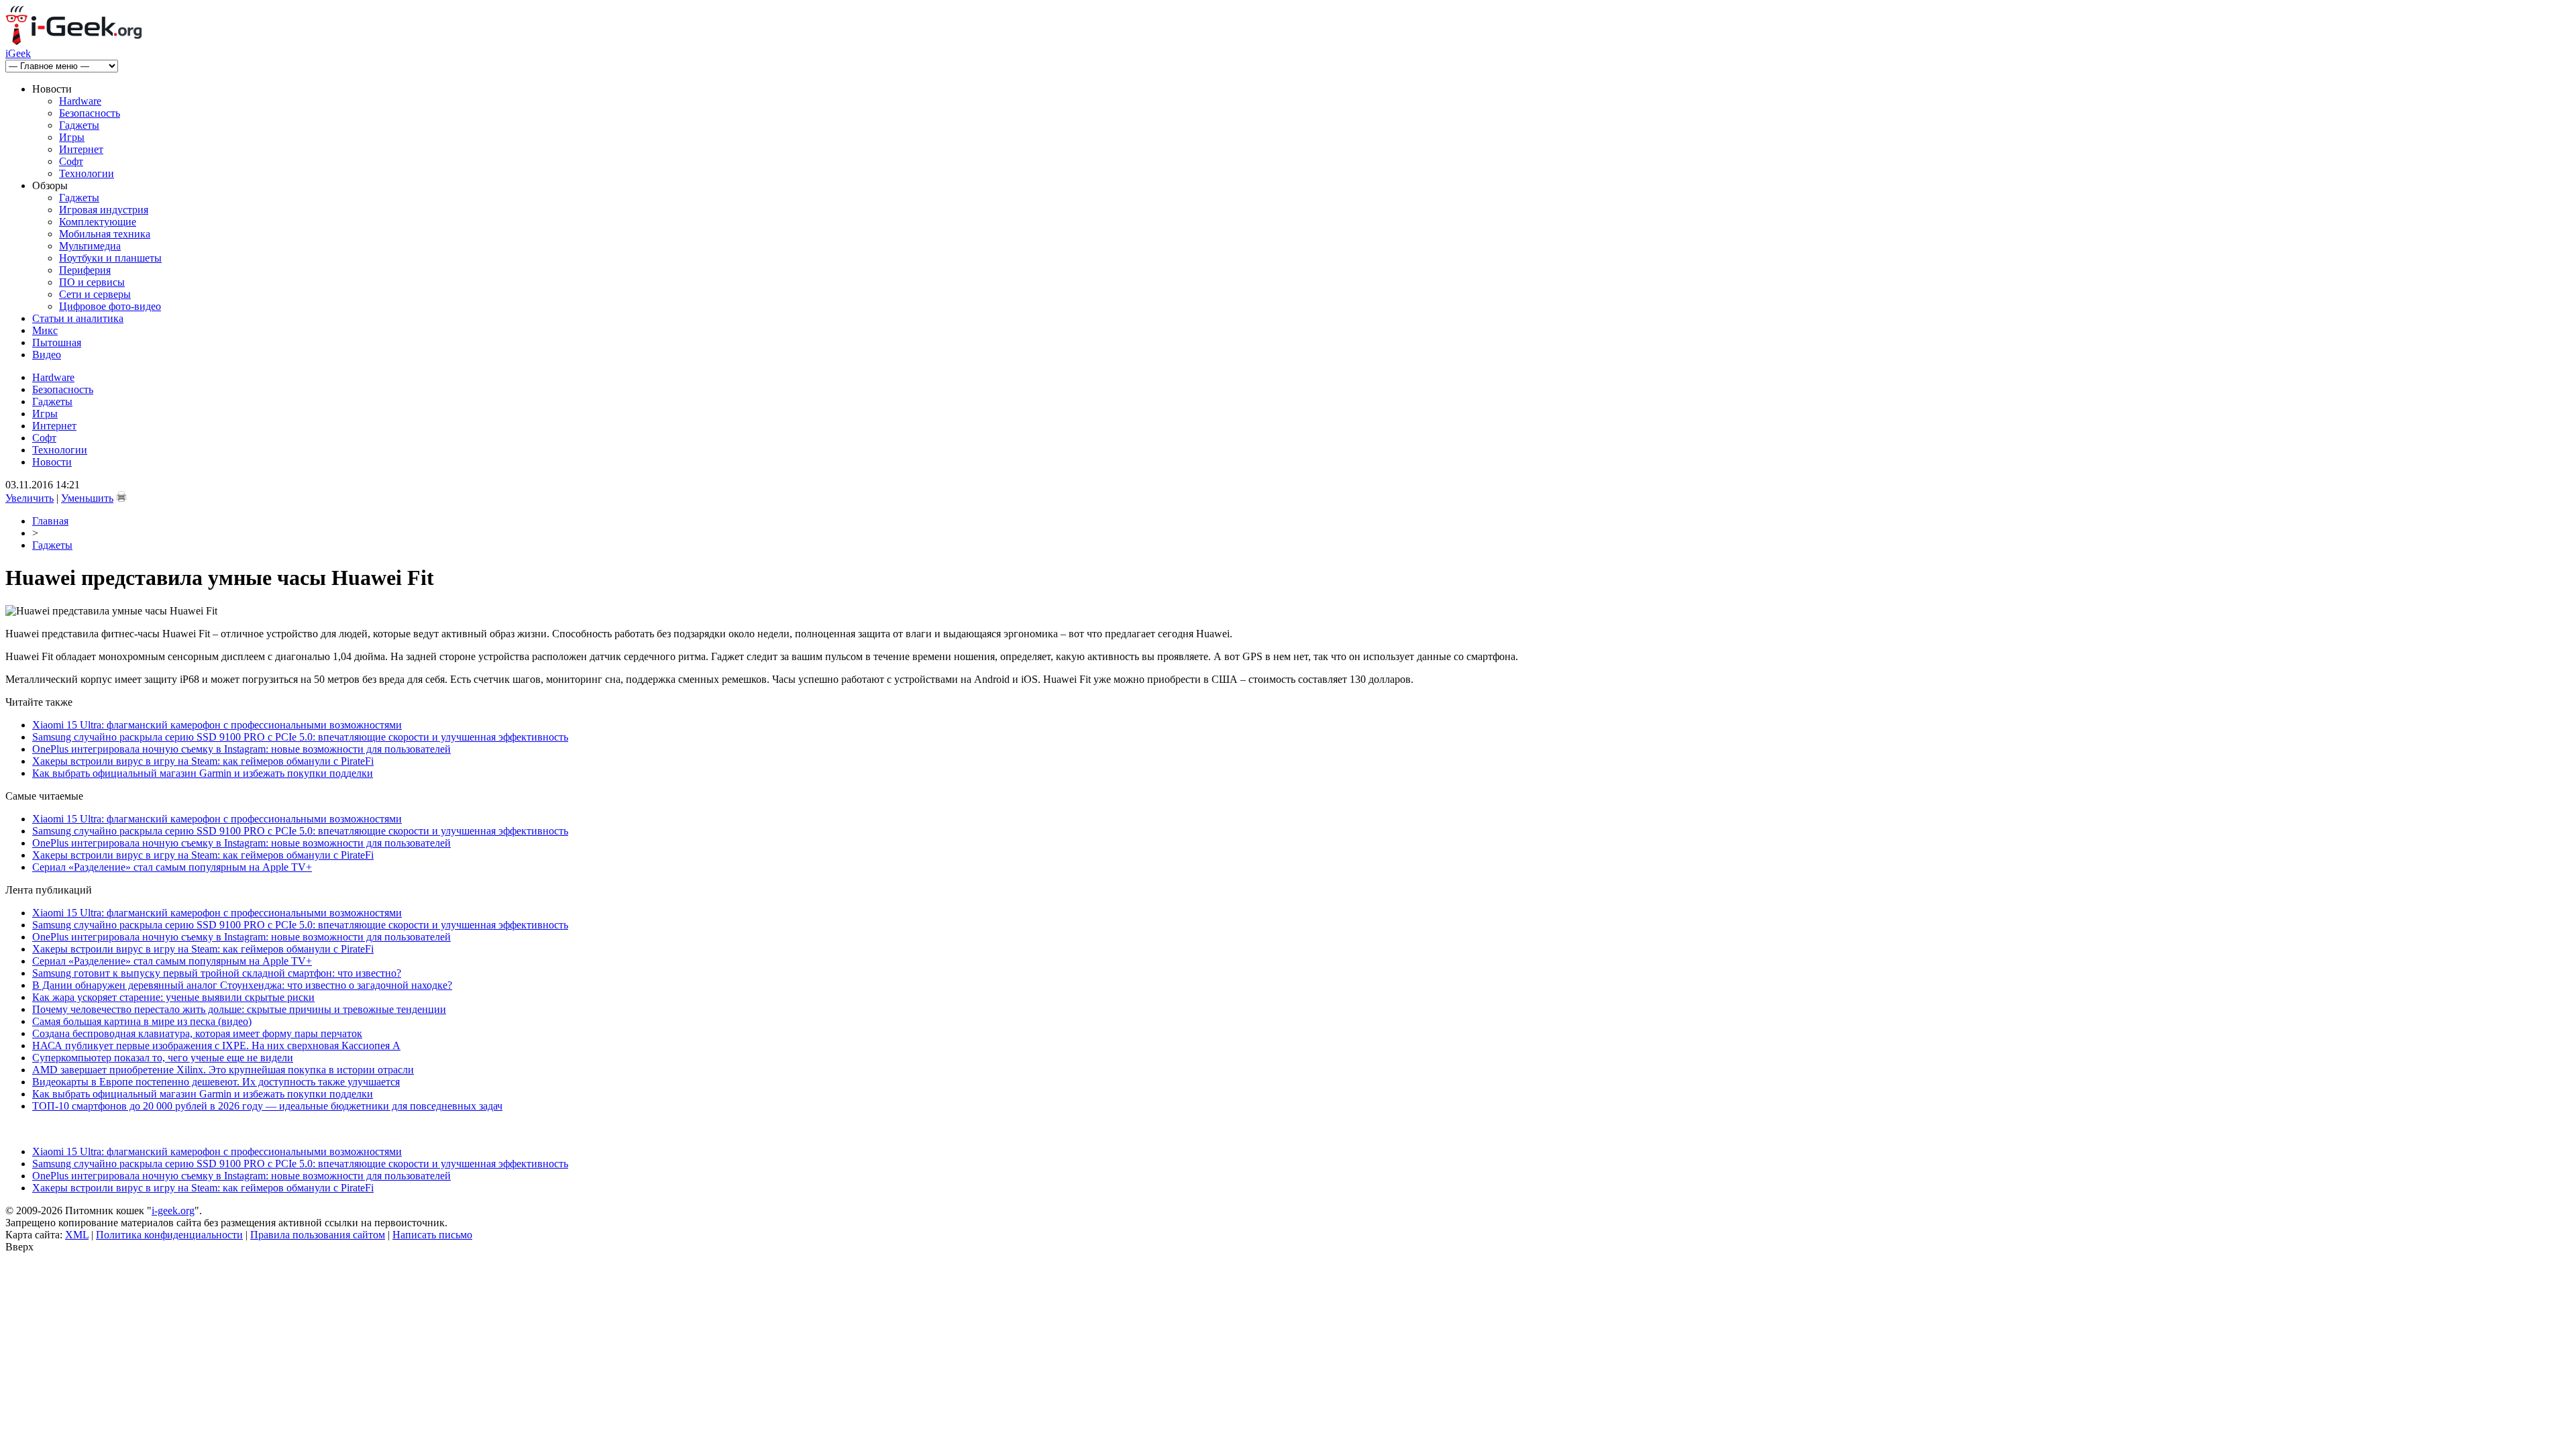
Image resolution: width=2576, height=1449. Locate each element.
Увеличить (30, 498)
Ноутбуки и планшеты (110, 258)
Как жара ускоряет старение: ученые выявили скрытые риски (173, 997)
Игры (72, 137)
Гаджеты (79, 125)
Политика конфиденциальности (169, 1235)
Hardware (80, 101)
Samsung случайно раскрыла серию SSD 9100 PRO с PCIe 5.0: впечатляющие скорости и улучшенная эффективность (300, 737)
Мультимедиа (90, 246)
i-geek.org (173, 1211)
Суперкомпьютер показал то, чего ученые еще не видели (163, 1058)
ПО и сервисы (92, 282)
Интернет (81, 149)
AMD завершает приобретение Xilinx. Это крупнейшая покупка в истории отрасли (223, 1070)
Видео (47, 355)
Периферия (85, 270)
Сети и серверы (95, 294)
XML (77, 1235)
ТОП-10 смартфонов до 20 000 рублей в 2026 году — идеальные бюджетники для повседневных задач (267, 1106)
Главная (50, 521)
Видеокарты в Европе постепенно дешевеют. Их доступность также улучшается (216, 1082)
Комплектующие (98, 222)
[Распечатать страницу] (121, 496)
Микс (45, 330)
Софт (71, 161)
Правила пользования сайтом (318, 1235)
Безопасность (90, 113)
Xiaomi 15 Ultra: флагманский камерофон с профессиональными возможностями (217, 725)
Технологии (87, 173)
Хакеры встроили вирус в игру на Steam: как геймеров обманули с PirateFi (203, 761)
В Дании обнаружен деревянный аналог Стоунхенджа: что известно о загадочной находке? (242, 985)
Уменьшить (87, 498)
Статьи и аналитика (78, 318)
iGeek (18, 53)
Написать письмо (432, 1235)
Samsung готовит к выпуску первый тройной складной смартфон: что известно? (217, 973)
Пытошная (57, 342)
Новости (52, 462)
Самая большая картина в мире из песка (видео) (142, 1021)
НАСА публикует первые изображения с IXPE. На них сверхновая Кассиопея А (216, 1045)
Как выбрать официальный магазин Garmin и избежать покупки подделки (203, 773)
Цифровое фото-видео (110, 306)
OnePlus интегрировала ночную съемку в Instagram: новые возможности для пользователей (241, 749)
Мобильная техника (105, 234)
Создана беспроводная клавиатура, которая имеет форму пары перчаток (197, 1033)
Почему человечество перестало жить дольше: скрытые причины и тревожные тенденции (239, 1009)
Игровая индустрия (104, 210)
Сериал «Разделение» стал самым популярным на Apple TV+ (172, 867)
